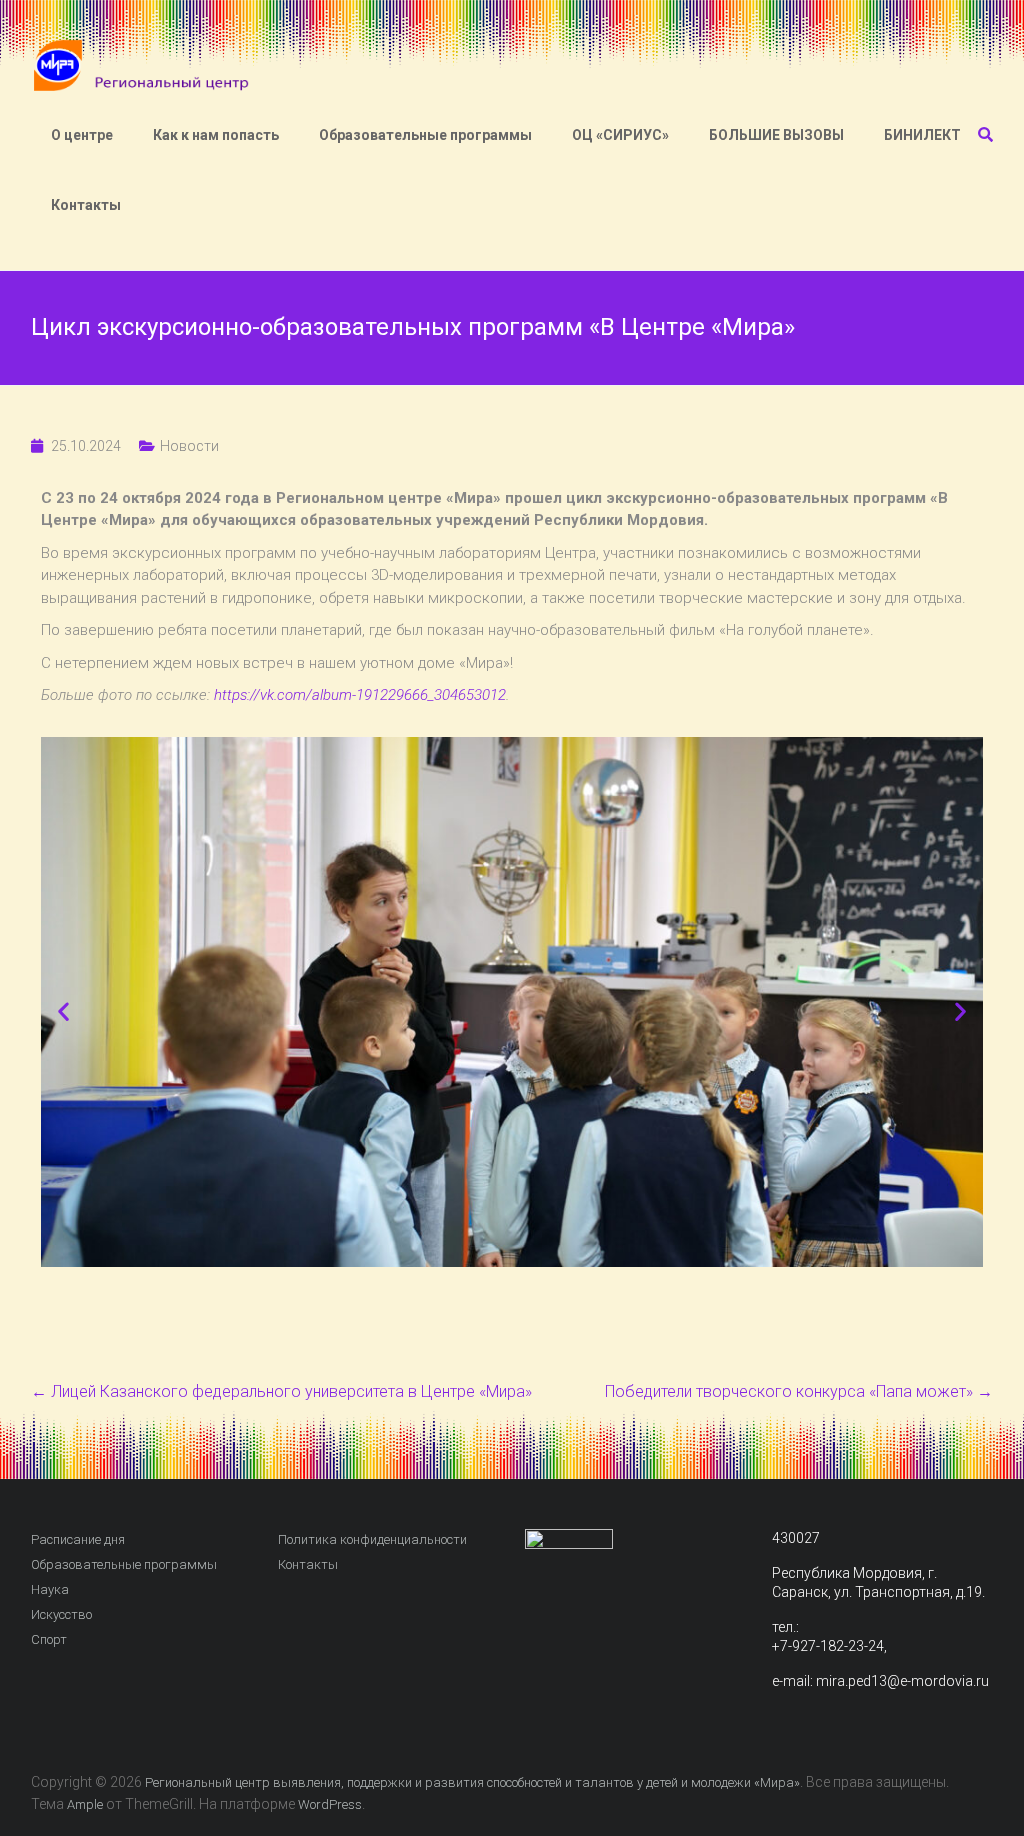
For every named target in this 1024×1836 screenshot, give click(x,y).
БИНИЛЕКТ (922, 135)
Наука (50, 1589)
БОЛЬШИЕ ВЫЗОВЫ (776, 135)
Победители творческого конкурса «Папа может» (799, 1391)
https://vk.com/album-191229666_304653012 (360, 695)
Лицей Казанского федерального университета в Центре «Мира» (281, 1391)
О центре (82, 135)
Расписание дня (78, 1539)
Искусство (61, 1614)
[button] (63, 1010)
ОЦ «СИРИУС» (620, 135)
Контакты (86, 205)
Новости (189, 446)
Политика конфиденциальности (372, 1539)
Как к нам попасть (216, 135)
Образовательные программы (425, 135)
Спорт (49, 1639)
